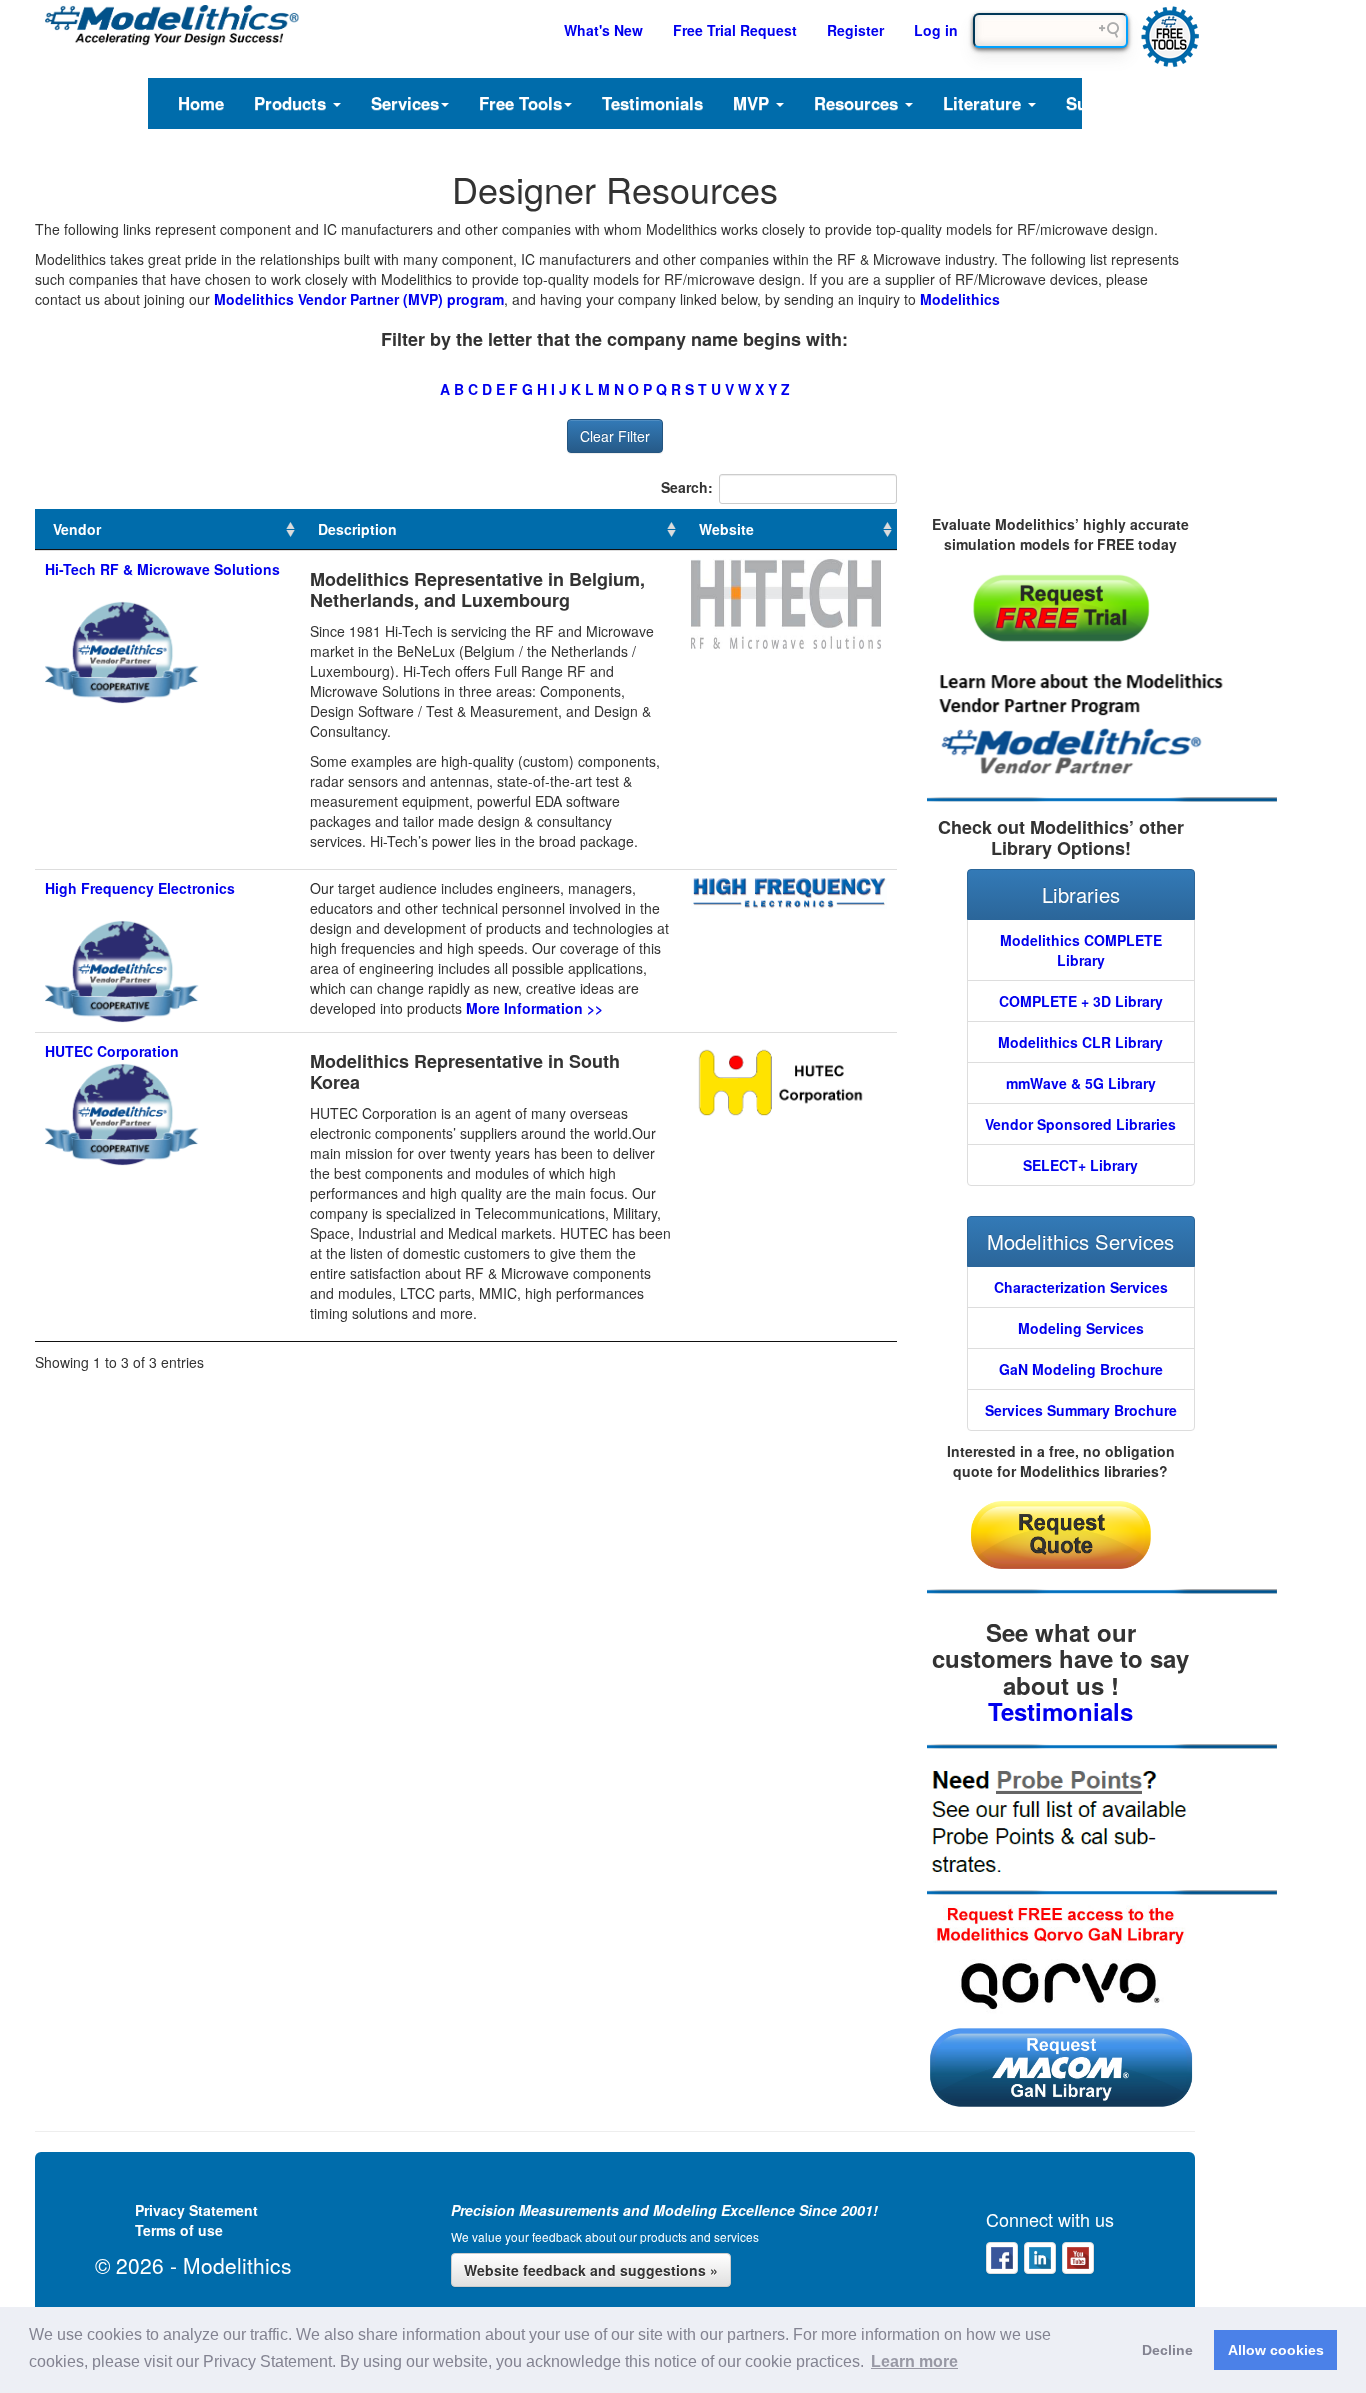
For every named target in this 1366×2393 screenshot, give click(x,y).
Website (726, 529)
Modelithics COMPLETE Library (1081, 950)
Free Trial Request (735, 30)
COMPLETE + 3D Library (1081, 1001)
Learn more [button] (914, 2361)
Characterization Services (1081, 1287)
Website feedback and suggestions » (591, 2270)
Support (1098, 103)
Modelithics (960, 299)
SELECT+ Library (1080, 1165)
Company (1200, 103)
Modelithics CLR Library (1080, 1042)
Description (357, 529)
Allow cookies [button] (1276, 2350)
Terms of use (179, 2230)
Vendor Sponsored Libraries (1080, 1124)
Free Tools (520, 103)
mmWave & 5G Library (1081, 1083)
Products (292, 103)
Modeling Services (1081, 1328)
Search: (687, 487)
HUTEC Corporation (112, 1051)
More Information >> (534, 1008)
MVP (753, 103)
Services (405, 103)
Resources (858, 103)
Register (855, 30)
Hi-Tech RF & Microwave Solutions (162, 569)
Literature (984, 103)
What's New (603, 30)
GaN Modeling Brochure (1081, 1369)
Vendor (77, 529)
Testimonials (652, 103)
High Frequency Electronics (140, 888)
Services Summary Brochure (1081, 1410)
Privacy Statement (196, 2210)
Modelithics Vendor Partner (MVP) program (359, 299)
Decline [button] (1167, 2350)
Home (201, 103)
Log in (936, 30)
